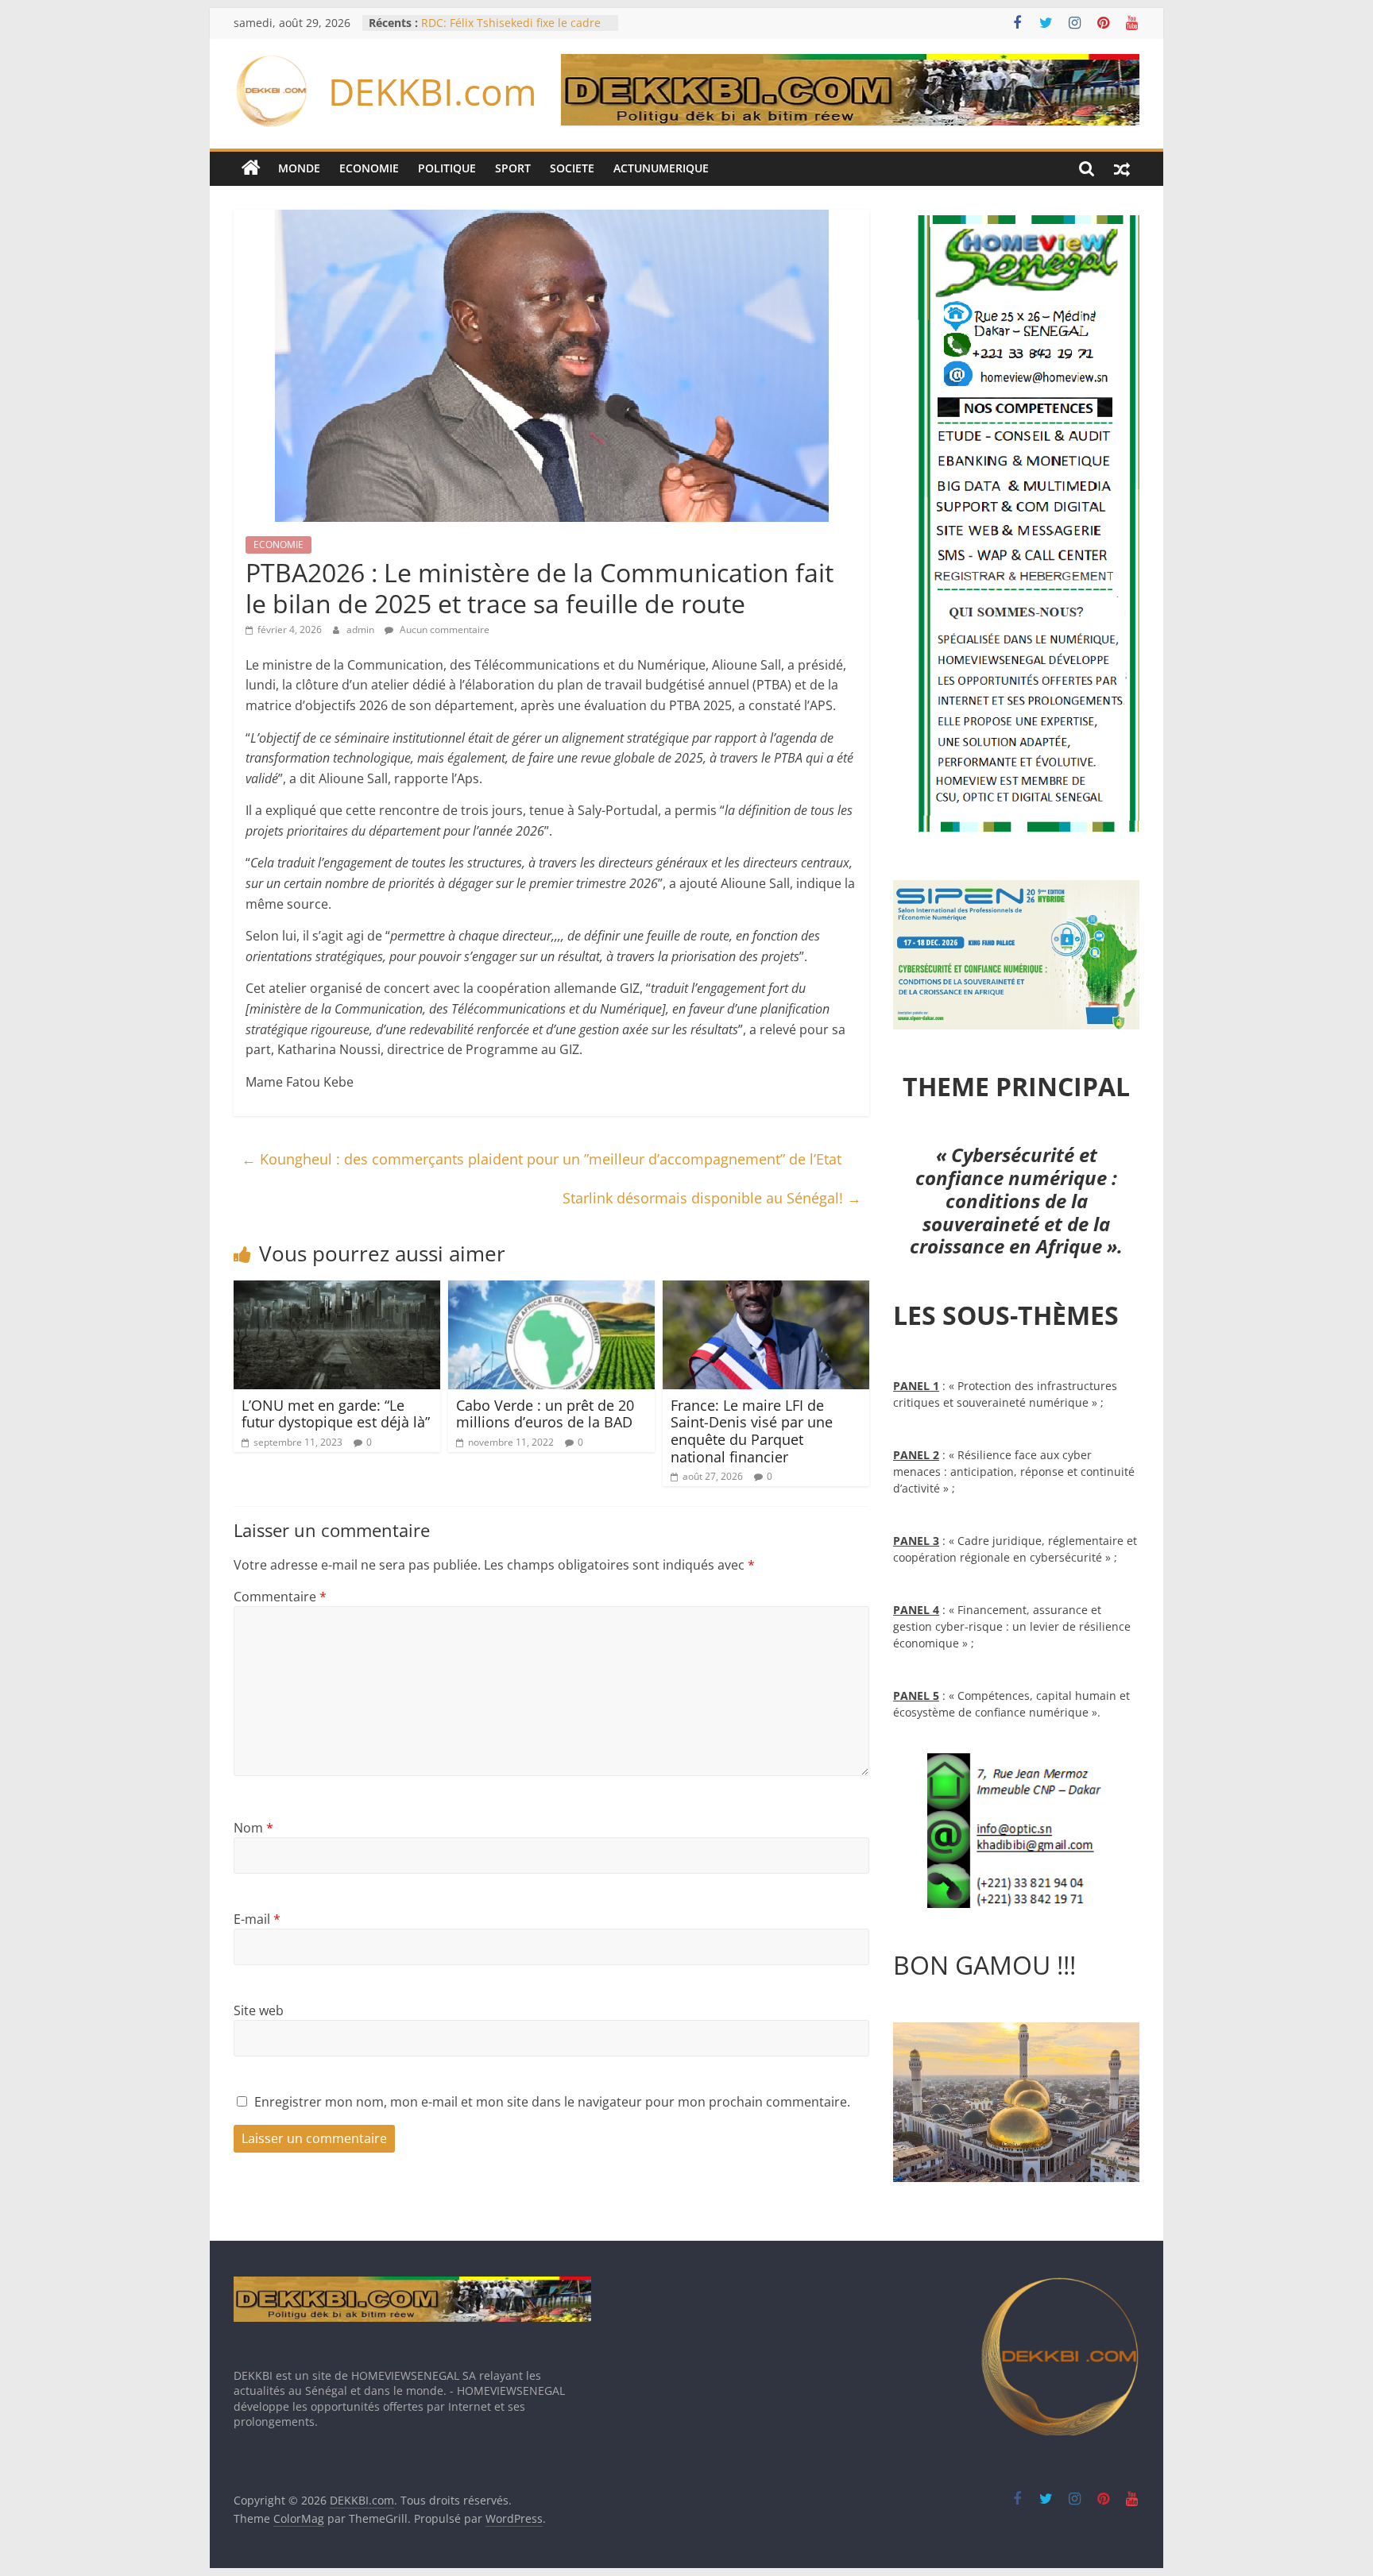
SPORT (513, 168)
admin (362, 630)
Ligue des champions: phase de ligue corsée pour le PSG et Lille (505, 31)
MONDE (299, 168)
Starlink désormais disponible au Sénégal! (712, 1198)
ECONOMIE (369, 168)
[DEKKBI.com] (251, 168)
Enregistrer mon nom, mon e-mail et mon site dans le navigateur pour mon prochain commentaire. (552, 2102)
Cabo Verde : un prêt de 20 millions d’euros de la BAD (545, 1414)
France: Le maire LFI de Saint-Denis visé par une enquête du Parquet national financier (752, 1431)
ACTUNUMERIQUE (661, 168)
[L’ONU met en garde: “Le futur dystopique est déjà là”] (337, 1290)
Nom (253, 1828)
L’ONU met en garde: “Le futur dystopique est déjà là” (336, 1414)
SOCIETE (572, 168)
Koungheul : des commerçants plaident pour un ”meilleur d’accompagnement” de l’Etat (541, 1159)
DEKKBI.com (433, 91)
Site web (259, 2010)
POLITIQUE (447, 168)
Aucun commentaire (443, 630)
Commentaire (280, 1597)
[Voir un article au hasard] (1122, 168)
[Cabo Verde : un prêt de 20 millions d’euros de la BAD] (551, 1290)
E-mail (257, 1919)
